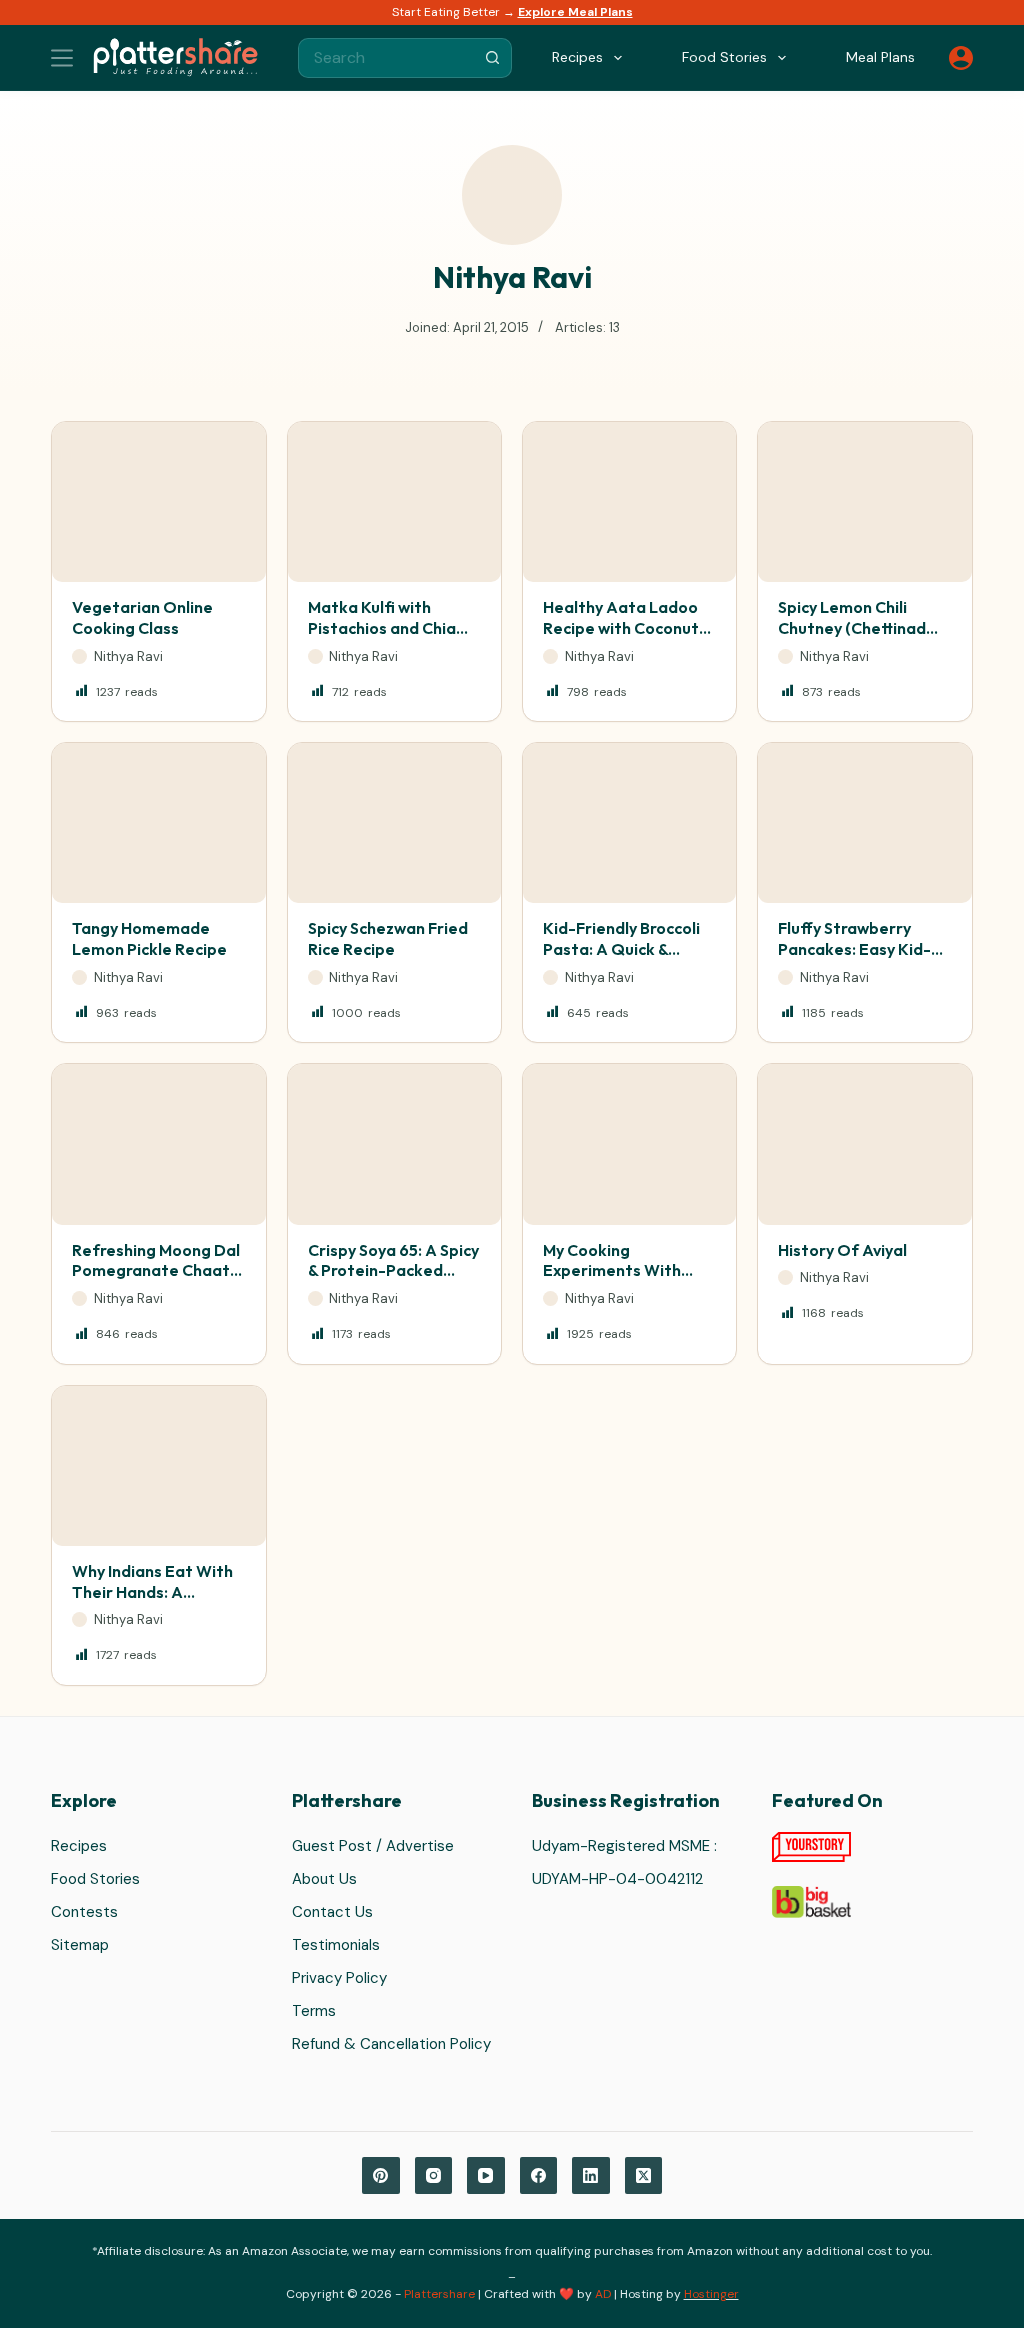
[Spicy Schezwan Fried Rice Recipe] (394, 823)
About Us (324, 1879)
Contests (84, 1912)
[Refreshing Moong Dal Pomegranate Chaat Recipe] (158, 1144)
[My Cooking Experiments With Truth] (629, 1144)
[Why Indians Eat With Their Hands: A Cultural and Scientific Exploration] (158, 1466)
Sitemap (80, 1945)
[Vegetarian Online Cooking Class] (158, 502)
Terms (314, 2011)
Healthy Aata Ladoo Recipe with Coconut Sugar (621, 628)
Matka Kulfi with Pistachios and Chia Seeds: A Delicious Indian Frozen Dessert (391, 638)
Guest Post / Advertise (373, 1846)
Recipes (79, 1846)
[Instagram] (434, 2176)
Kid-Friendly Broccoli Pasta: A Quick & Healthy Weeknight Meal (621, 959)
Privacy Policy (339, 1978)
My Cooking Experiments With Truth (612, 1271)
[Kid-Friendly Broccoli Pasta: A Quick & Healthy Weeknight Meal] (629, 823)
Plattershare (439, 2294)
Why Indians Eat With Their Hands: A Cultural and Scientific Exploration (155, 1602)
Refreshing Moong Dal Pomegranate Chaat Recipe (156, 1271)
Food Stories (95, 1879)
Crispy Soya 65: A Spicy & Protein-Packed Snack (393, 1271)
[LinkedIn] (591, 2176)
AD (603, 2294)
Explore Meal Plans (575, 12)
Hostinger (711, 2294)
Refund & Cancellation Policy (391, 2044)
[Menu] (62, 58)
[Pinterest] (381, 2176)
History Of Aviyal (842, 1250)
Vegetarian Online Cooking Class (142, 617)
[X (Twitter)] (644, 2176)
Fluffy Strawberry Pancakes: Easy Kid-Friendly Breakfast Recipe (854, 959)
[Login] (961, 58)
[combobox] (386, 58)
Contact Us (332, 1912)
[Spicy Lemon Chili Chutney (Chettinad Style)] (864, 502)
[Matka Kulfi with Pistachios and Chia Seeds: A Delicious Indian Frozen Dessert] (394, 502)
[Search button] (492, 58)
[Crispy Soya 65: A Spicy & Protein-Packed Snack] (394, 1144)
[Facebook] (539, 2176)
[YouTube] (486, 2176)
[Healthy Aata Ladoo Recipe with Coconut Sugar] (629, 502)
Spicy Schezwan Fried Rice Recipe (388, 938)
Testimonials (336, 1945)
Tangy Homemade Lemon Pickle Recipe (149, 938)
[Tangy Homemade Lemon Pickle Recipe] (158, 823)
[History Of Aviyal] (864, 1144)
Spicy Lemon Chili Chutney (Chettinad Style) (852, 628)
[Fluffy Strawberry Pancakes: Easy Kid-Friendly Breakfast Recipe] (864, 823)
